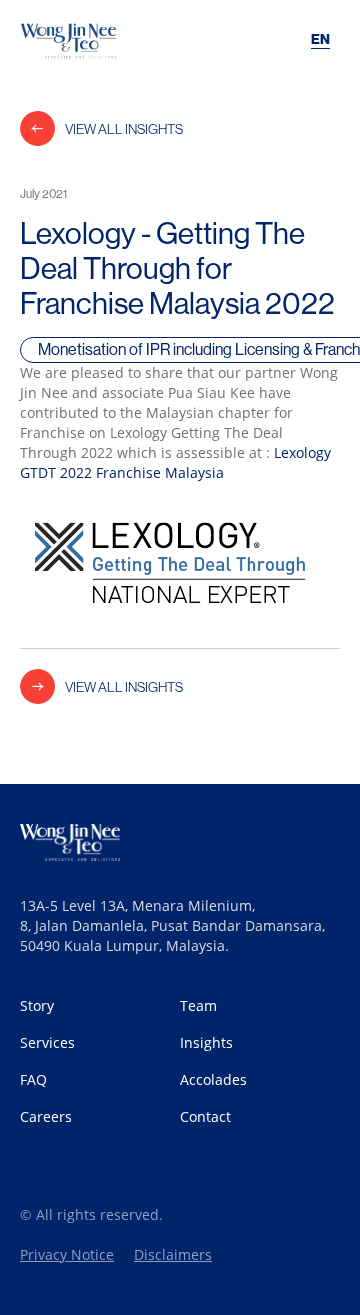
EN (320, 39)
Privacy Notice (67, 1254)
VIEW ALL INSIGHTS (124, 129)
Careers (46, 1116)
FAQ (33, 1079)
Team (198, 1005)
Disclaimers (173, 1254)
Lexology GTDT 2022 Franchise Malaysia (175, 462)
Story (37, 1005)
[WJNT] (90, 40)
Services (47, 1042)
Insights (206, 1042)
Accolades (213, 1079)
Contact (205, 1116)
